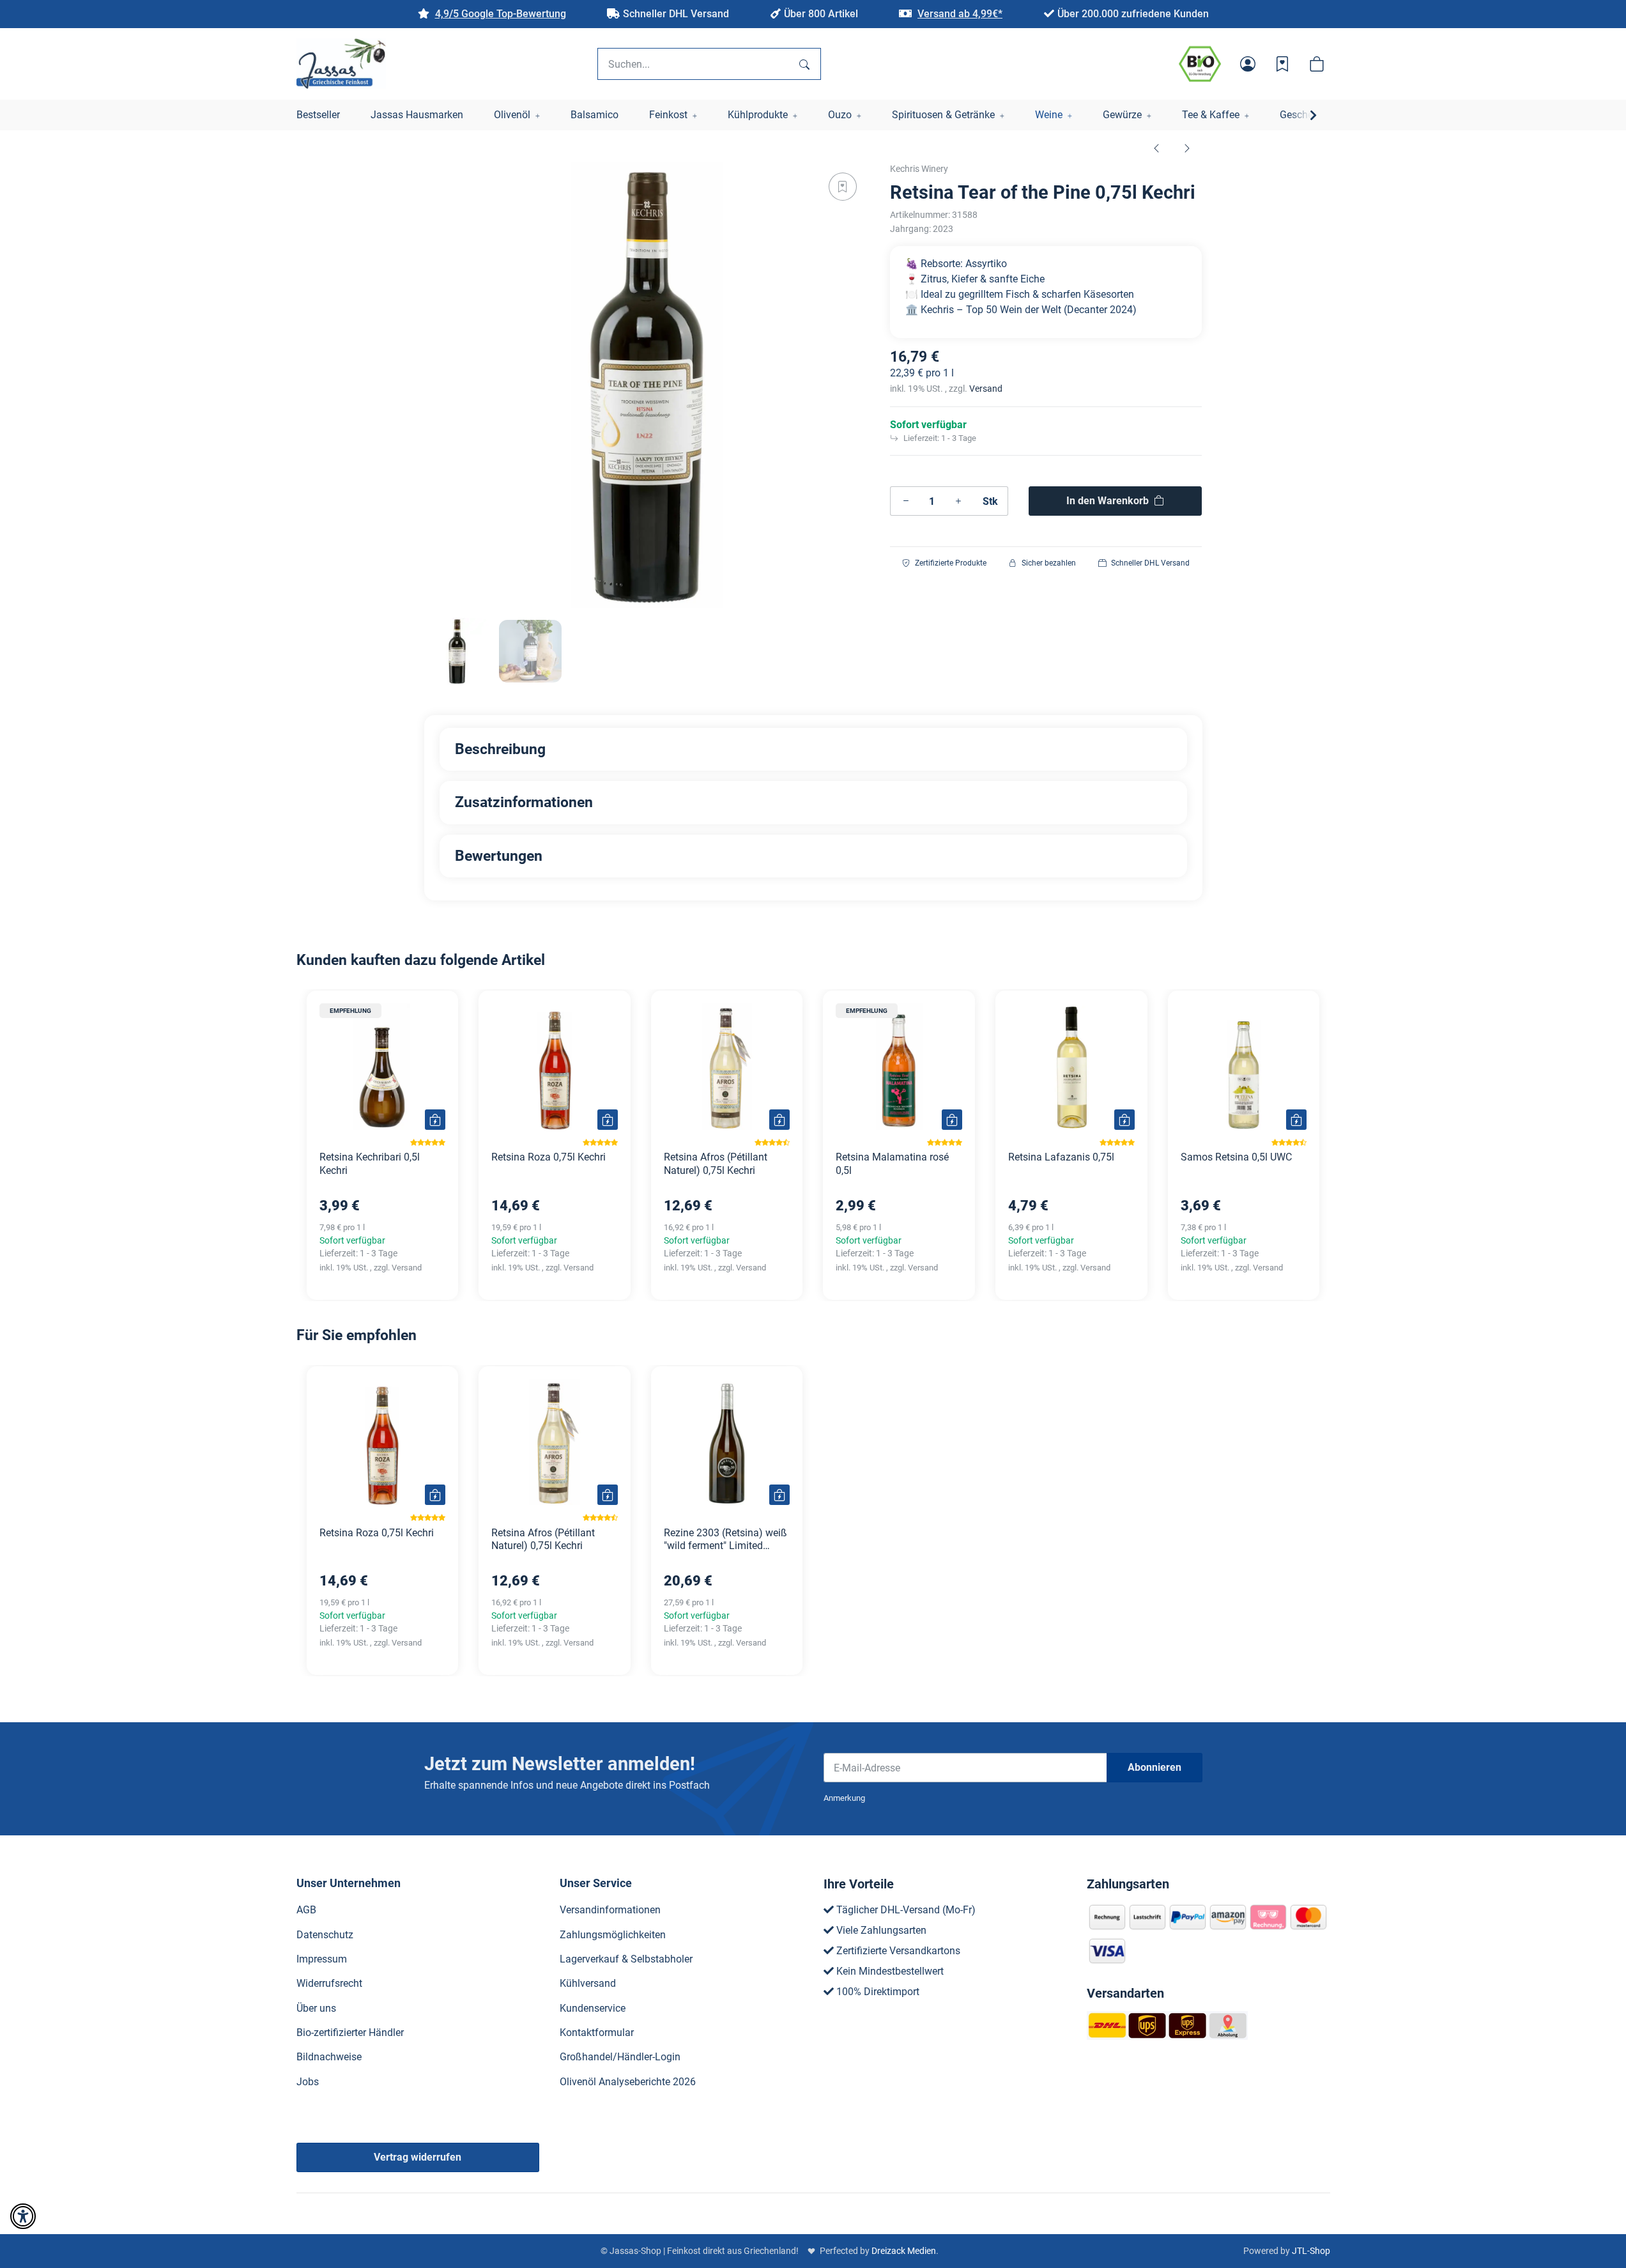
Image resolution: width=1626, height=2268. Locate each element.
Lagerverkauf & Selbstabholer (626, 1959)
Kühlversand (588, 1983)
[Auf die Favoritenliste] (843, 187)
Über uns (316, 2008)
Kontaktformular (597, 2033)
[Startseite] (341, 64)
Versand (986, 389)
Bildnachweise (329, 2057)
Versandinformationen (610, 1910)
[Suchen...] (804, 64)
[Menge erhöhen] (958, 501)
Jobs (308, 2082)
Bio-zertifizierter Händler (350, 2033)
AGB (306, 1910)
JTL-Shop (1311, 2251)
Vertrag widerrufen (418, 2157)
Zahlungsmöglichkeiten (613, 1935)
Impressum (322, 1959)
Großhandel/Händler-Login (620, 2057)
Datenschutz (325, 1935)
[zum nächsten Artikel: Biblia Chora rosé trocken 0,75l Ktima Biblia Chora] (1187, 148)
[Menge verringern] (906, 501)
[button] (1248, 64)
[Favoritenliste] (1282, 64)
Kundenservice (593, 2008)
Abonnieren (1154, 1767)
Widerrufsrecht (329, 1983)
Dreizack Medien (904, 2251)
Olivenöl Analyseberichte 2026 (628, 2082)
